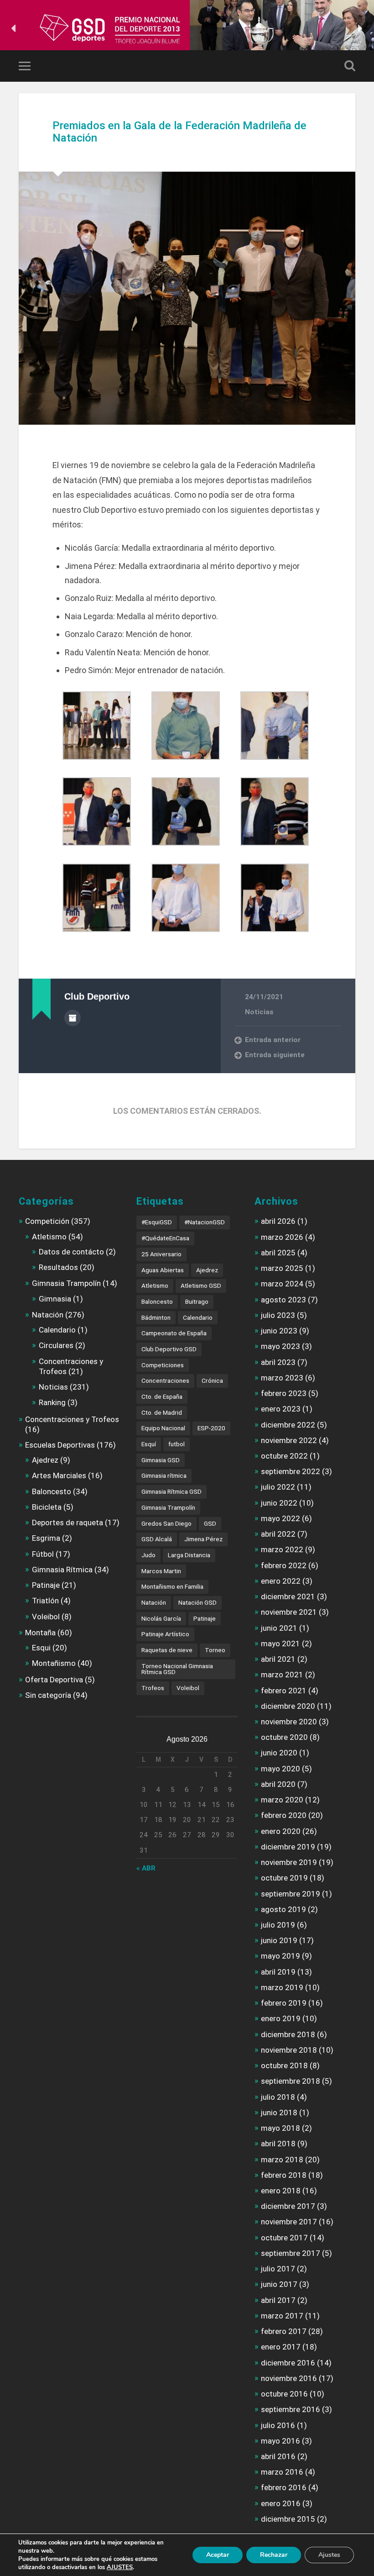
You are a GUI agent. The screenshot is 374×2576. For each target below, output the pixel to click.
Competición (47, 1221)
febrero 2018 (284, 2175)
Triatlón (45, 1601)
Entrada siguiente (275, 1055)
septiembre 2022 (291, 1471)
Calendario (57, 1330)
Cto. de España (162, 1396)
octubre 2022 (284, 1456)
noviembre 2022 (289, 1440)
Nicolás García (161, 1618)
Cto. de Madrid (162, 1412)
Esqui (41, 1648)
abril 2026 (278, 1221)
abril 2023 (278, 1362)
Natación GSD (197, 1602)
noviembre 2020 (289, 1722)
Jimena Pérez (203, 1539)
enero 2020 (281, 1831)
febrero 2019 (284, 2003)
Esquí (149, 1444)
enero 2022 (281, 1581)
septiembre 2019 (291, 1894)
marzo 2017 (282, 2316)
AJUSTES (120, 2567)
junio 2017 (279, 2284)
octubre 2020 (284, 1737)
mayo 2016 (280, 2441)
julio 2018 (278, 2097)
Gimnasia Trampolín (66, 1283)
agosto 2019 (283, 1909)
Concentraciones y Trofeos (72, 1419)
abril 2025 (278, 1253)
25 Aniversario (161, 1254)
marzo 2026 (282, 1237)
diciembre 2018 (288, 2034)
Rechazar (274, 2555)
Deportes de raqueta (68, 1522)
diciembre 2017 (288, 2206)
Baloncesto (52, 1491)
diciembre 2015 (288, 2519)
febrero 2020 (284, 1815)
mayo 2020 (280, 1769)
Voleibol (46, 1617)
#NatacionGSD (205, 1222)
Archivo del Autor (73, 1018)
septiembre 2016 (291, 2409)
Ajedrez (45, 1460)
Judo (148, 1555)
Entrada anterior (273, 1040)
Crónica (212, 1380)
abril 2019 (278, 1972)
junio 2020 (279, 1753)
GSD (210, 1523)
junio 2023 (279, 1331)
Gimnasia (55, 1299)
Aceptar (218, 2555)
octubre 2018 (284, 2065)
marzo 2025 (282, 1268)
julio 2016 (278, 2425)
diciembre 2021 (288, 1596)
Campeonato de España (174, 1333)
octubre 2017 (284, 2238)
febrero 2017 (284, 2331)
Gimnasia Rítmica (62, 1570)
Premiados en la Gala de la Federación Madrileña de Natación (179, 132)
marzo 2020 (282, 1800)
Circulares (56, 1345)
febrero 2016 (284, 2487)
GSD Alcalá (157, 1539)
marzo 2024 (282, 1284)
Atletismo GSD (201, 1285)
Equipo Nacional (163, 1428)
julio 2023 (278, 1315)
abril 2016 (278, 2456)
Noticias (259, 1012)
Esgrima (46, 1538)
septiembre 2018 (291, 2081)
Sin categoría (48, 1695)
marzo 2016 (282, 2472)
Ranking (52, 1402)
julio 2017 (278, 2269)
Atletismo (49, 1237)
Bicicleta (47, 1507)
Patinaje (46, 1585)
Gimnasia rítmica (164, 1475)
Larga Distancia (189, 1555)
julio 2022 (278, 1487)
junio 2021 (279, 1628)
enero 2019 (281, 2018)
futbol (177, 1444)
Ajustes (329, 2555)
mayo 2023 (280, 1346)
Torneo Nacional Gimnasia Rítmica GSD (177, 1669)
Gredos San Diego (166, 1523)
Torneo (215, 1650)
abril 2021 (278, 1659)
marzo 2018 (282, 2160)
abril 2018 (278, 2144)
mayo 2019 (280, 1956)
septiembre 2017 (291, 2253)
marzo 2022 (282, 1549)
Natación (48, 1315)
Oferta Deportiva (54, 1680)
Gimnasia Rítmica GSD (171, 1491)
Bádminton (156, 1317)
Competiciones (163, 1365)
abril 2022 (278, 1534)
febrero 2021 (284, 1691)
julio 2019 (278, 1925)
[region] (187, 28)
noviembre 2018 (289, 2050)
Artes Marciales (59, 1475)
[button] (14, 28)
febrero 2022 (284, 1565)
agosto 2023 (283, 1300)
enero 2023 (281, 1409)
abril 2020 (278, 1784)
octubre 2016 (284, 2394)
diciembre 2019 (288, 1847)
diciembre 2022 (288, 1425)
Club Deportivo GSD (169, 1349)
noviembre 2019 (289, 1862)
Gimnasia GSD (161, 1460)
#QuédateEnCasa (165, 1238)
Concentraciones (165, 1380)
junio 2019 (279, 1940)
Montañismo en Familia (172, 1586)
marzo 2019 (282, 1987)
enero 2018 (281, 2191)
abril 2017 (278, 2300)
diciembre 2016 (288, 2363)
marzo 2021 (282, 1675)
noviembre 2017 (289, 2222)
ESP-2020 (211, 1428)
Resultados (58, 1267)
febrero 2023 (284, 1393)
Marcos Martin (161, 1571)
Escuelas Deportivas (60, 1445)
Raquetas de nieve (167, 1650)
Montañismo (54, 1663)
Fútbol (43, 1554)
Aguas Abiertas (163, 1270)
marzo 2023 (282, 1378)
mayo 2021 (280, 1644)
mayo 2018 (280, 2128)
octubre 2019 (284, 1878)
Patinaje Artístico (165, 1634)
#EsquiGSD (157, 1222)
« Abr (146, 1868)
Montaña (40, 1633)
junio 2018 (279, 2112)
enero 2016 (281, 2503)
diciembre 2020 (288, 1706)
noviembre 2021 (289, 1612)
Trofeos (153, 1688)
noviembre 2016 (289, 2378)
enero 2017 (281, 2347)
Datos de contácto (71, 1252)
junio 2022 (279, 1503)
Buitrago (197, 1301)
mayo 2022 (280, 1518)
